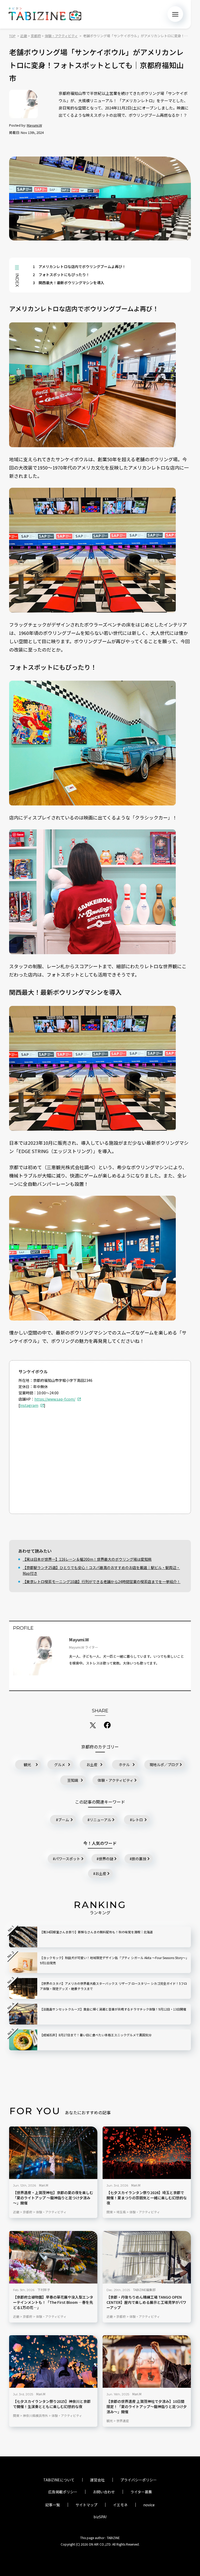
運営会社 (97, 2480)
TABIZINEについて (59, 2480)
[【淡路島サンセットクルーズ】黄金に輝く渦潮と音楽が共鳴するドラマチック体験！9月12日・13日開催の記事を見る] (23, 2014)
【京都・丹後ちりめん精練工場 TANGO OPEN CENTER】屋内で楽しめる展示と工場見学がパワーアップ (146, 2302)
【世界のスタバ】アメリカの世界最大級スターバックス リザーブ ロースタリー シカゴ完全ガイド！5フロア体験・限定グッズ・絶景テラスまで (113, 1986)
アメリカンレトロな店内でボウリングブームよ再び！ (79, 266)
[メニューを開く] (175, 14)
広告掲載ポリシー (63, 2492)
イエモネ (120, 2505)
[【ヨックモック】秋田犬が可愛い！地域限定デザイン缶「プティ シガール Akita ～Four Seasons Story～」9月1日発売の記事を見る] (23, 1963)
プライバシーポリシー (139, 2480)
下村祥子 (44, 2290)
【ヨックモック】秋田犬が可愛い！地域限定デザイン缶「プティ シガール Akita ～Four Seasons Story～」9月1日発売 (114, 1960)
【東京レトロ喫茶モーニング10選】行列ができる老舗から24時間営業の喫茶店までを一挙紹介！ (102, 1582)
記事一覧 (53, 2505)
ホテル (124, 1765)
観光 (27, 1765)
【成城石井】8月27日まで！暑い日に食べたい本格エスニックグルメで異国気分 (96, 2035)
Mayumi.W (34, 125)
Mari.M (44, 2185)
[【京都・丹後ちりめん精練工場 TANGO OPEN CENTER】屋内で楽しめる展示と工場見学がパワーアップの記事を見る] (147, 2257)
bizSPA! (100, 2517)
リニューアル (100, 1820)
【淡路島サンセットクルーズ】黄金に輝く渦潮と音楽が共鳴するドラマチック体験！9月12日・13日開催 (113, 2009)
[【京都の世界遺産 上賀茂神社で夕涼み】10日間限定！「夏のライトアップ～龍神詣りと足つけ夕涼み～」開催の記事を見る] (147, 2362)
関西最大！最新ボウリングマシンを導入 (68, 283)
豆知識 (73, 1780)
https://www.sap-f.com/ (55, 1399)
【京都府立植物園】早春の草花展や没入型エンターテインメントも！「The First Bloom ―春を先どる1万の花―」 (53, 2302)
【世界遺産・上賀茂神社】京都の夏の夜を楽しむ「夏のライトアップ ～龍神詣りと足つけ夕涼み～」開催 (53, 2198)
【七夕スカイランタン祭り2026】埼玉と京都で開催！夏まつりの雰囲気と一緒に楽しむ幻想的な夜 (147, 2198)
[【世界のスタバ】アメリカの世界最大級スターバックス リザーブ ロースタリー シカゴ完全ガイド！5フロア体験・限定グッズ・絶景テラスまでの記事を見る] (23, 1988)
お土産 (92, 1765)
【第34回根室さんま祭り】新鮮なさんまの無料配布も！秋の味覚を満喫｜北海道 (96, 1932)
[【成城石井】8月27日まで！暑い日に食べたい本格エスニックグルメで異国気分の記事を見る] (23, 2040)
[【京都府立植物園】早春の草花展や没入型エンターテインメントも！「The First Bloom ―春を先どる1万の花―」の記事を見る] (53, 2257)
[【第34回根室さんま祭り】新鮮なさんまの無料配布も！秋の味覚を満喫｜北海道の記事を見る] (23, 1937)
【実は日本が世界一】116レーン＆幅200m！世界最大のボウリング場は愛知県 (87, 1559)
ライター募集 (141, 2492)
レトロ (137, 1820)
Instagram (29, 1405)
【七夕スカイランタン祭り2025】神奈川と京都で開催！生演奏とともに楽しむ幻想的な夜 (52, 2404)
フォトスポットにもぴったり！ (61, 275)
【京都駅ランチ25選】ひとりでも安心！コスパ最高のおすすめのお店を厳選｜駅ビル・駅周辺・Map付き (101, 1570)
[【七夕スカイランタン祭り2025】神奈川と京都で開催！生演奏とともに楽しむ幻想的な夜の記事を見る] (53, 2362)
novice (149, 2505)
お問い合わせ (104, 2492)
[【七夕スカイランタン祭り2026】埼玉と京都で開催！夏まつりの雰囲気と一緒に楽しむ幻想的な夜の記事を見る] (147, 2153)
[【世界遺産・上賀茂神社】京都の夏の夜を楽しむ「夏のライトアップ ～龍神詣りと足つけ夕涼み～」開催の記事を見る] (53, 2153)
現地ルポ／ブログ (164, 1765)
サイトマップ (86, 2505)
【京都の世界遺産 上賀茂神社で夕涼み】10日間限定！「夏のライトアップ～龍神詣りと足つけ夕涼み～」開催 (147, 2407)
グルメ (60, 1765)
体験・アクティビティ (115, 1780)
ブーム (64, 1820)
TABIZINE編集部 (144, 2290)
